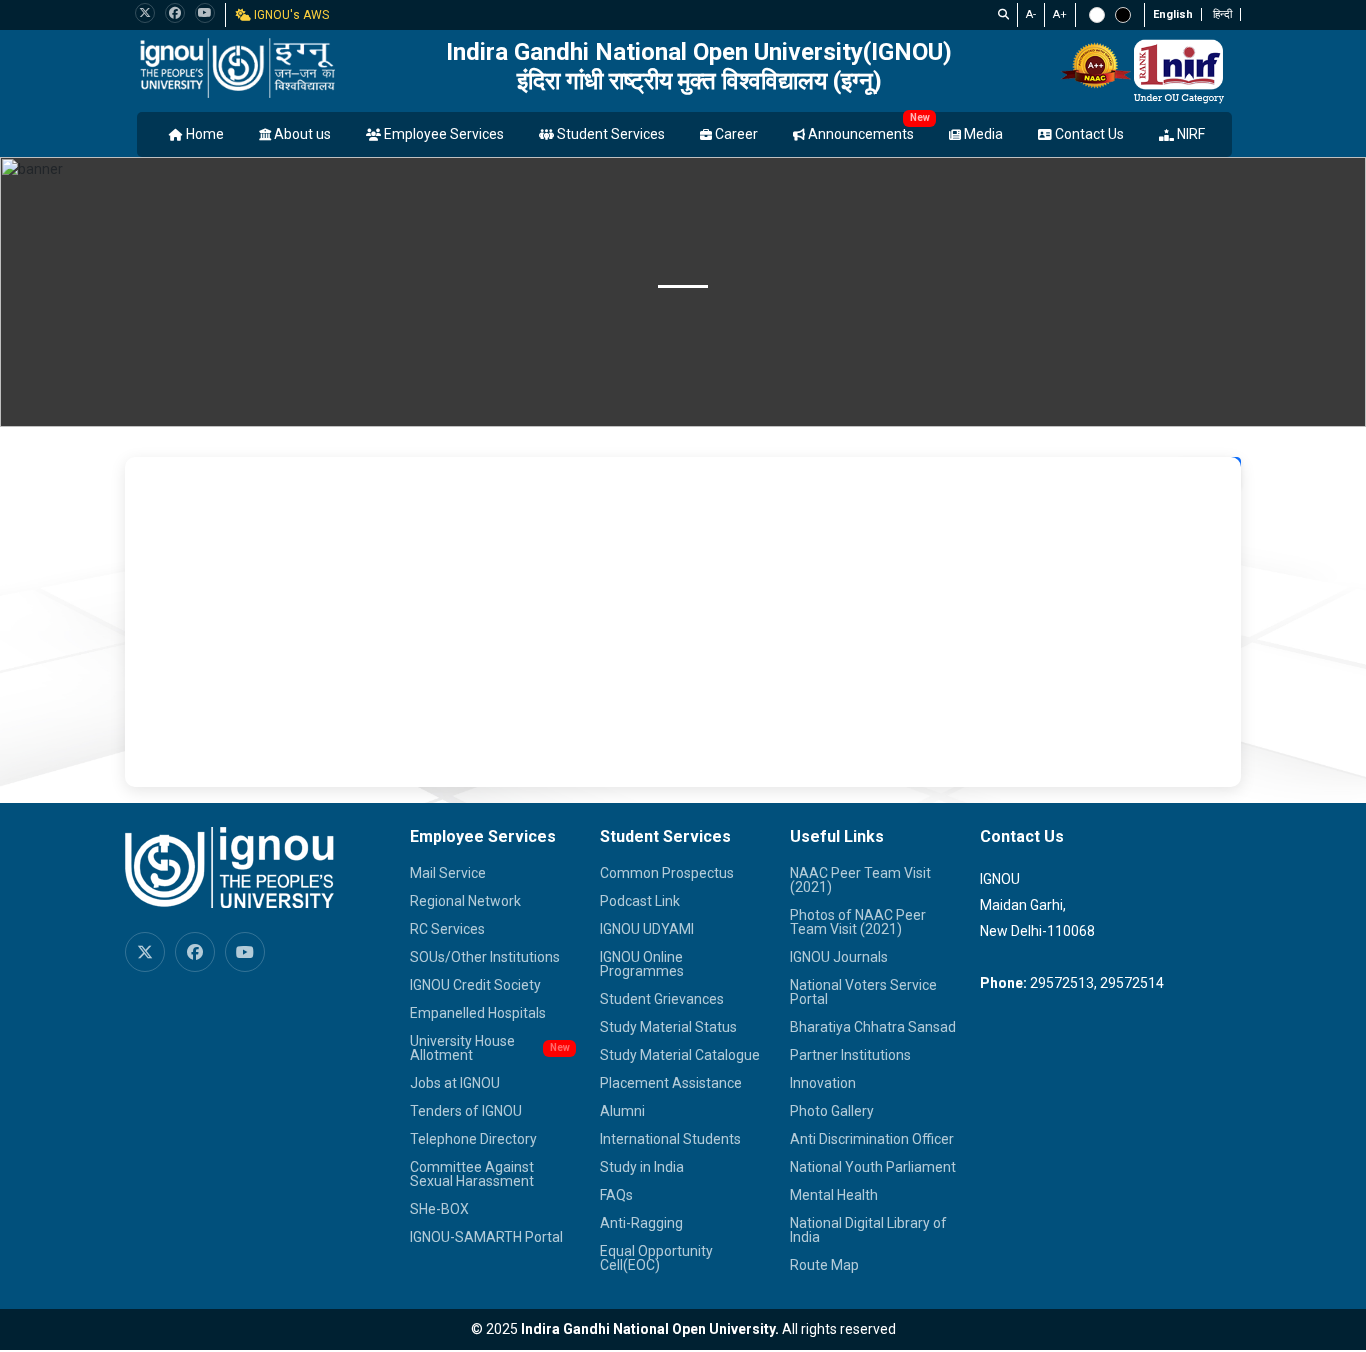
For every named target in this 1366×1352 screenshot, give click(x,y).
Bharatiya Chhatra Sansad (873, 1027)
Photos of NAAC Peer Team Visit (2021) (858, 922)
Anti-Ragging (641, 1223)
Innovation (823, 1083)
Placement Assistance (671, 1083)
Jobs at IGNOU (455, 1083)
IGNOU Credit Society (475, 985)
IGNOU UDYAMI (647, 929)
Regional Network (465, 901)
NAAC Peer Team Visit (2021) (860, 880)
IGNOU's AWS (290, 15)
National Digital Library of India (868, 1230)
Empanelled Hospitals (478, 1013)
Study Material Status (668, 1027)
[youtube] (205, 13)
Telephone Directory (473, 1139)
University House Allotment (462, 1048)
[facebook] (175, 13)
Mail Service (448, 873)
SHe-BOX (439, 1209)
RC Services (447, 929)
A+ (1060, 14)
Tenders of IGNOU (466, 1111)
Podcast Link (640, 901)
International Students (670, 1139)
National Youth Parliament (873, 1167)
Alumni (622, 1111)
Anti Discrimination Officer (872, 1139)
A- (1031, 14)
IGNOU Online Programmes (642, 964)
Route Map (824, 1265)
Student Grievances (662, 999)
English (1173, 14)
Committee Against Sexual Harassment (472, 1174)
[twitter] (145, 13)
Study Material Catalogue (680, 1055)
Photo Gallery (832, 1111)
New (920, 117)
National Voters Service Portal (863, 992)
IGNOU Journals (839, 957)
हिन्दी (1222, 14)
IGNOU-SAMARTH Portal (486, 1237)
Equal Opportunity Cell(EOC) (656, 1258)
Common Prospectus (667, 873)
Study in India (642, 1167)
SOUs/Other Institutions (485, 957)
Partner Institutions (850, 1055)
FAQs (616, 1195)
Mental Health (834, 1195)
